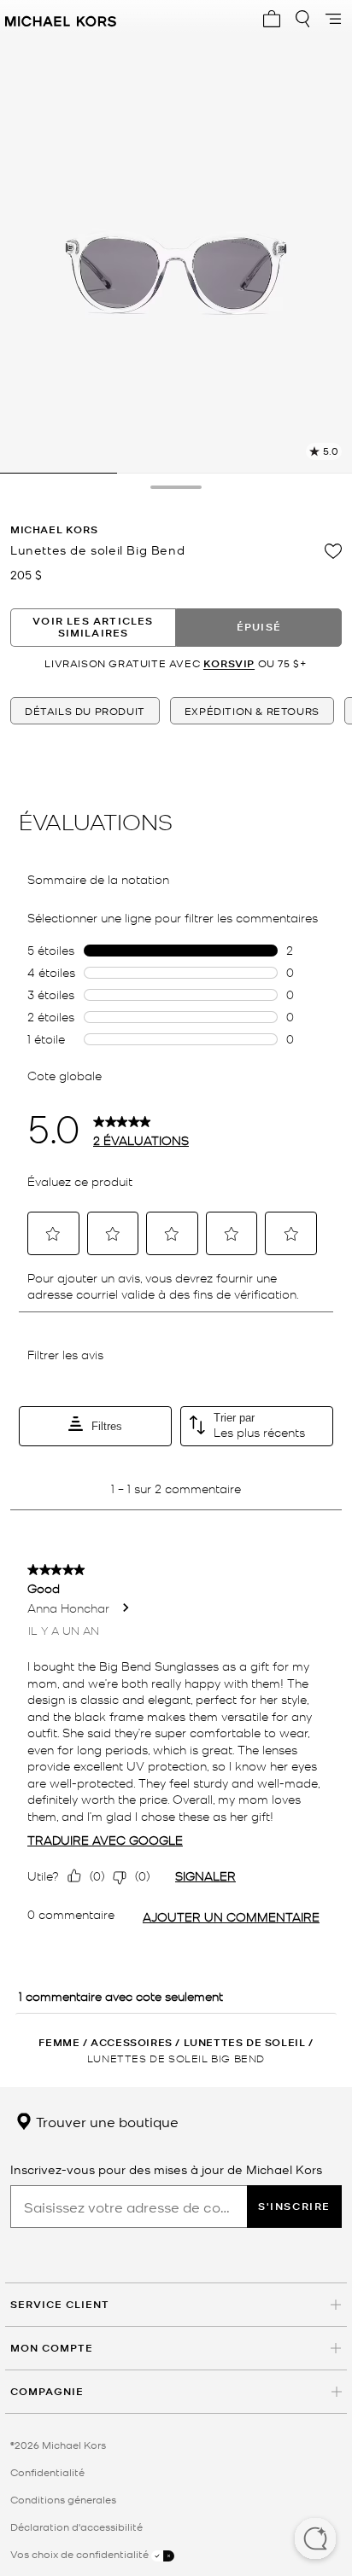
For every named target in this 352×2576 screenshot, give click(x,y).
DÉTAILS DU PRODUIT (85, 711)
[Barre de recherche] (302, 19)
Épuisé (259, 627)
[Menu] (333, 19)
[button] (315, 2540)
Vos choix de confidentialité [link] (81, 2554)
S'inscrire (294, 2206)
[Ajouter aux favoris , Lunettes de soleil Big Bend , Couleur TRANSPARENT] (333, 551)
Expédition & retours (252, 711)
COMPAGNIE (47, 2391)
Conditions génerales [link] (63, 2499)
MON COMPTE (52, 2348)
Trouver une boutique (106, 2121)
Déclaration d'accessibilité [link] (76, 2527)
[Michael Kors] (61, 19)
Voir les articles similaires (93, 627)
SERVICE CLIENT (60, 2304)
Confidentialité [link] (47, 2472)
